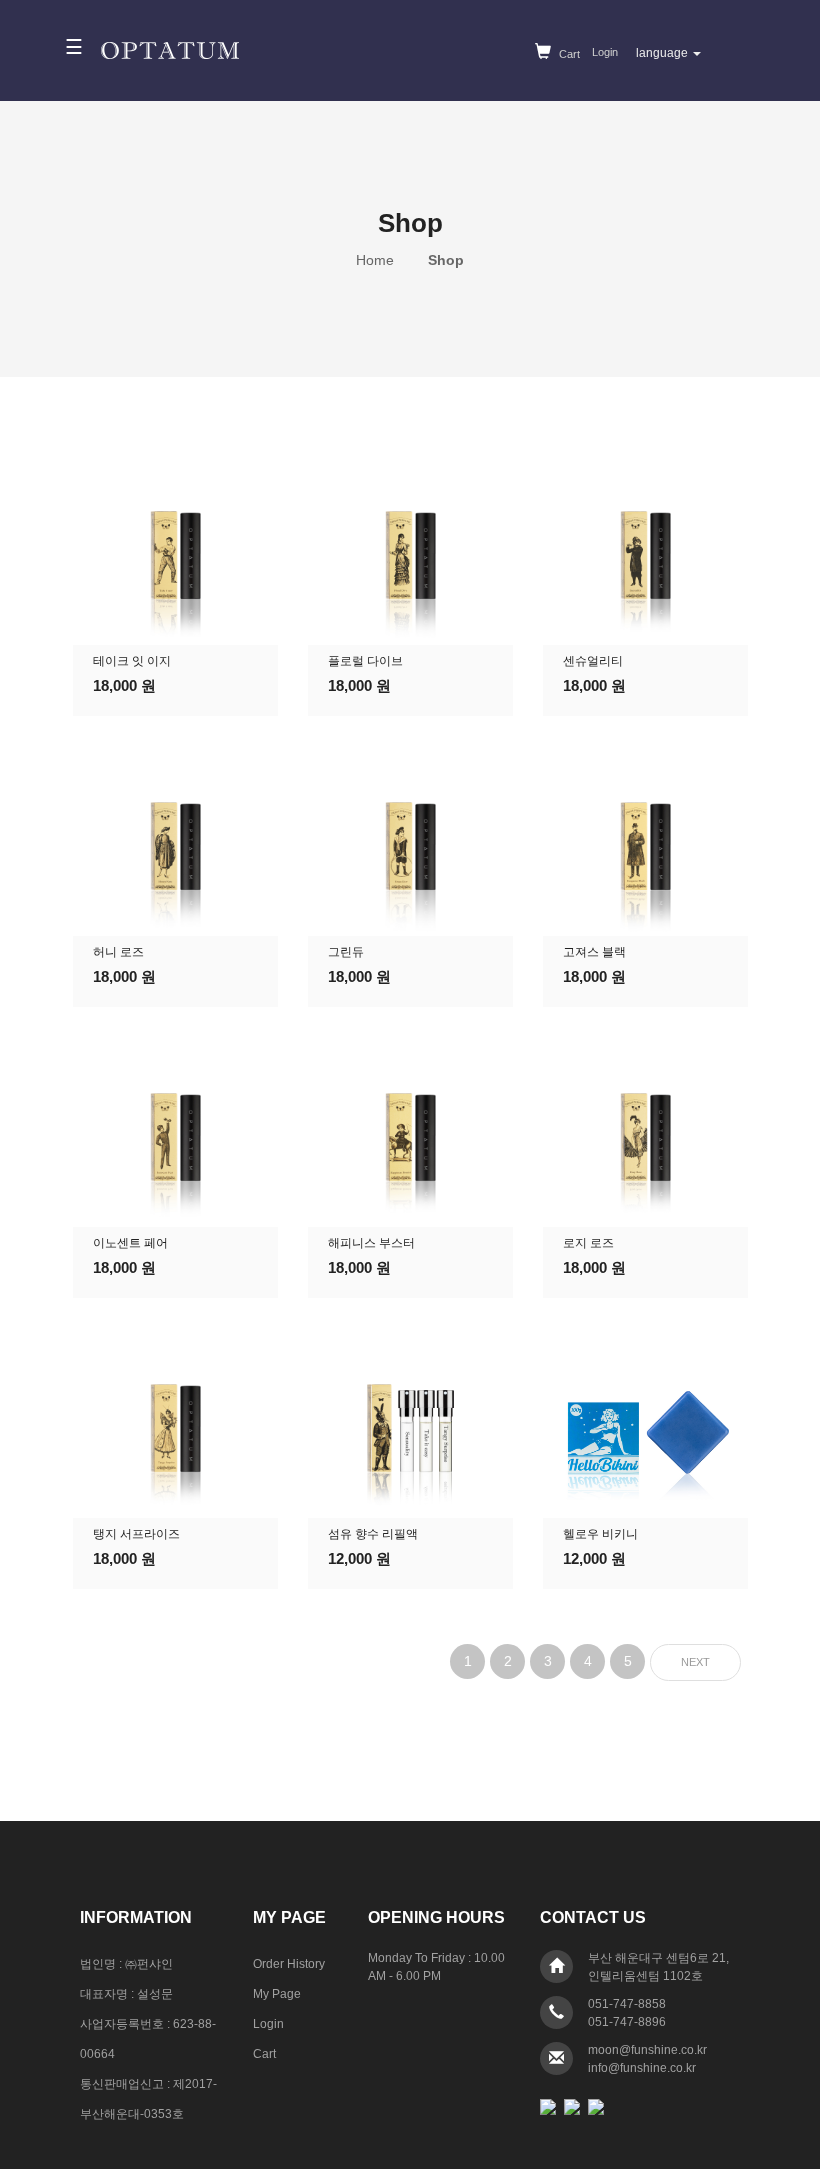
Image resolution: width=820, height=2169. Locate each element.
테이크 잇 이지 (132, 661)
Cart (568, 54)
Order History (289, 1964)
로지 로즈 (588, 1243)
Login (605, 52)
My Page (277, 1994)
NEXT (695, 1662)
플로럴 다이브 (365, 661)
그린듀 (346, 952)
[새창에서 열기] (548, 2106)
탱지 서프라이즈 (136, 1534)
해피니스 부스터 (371, 1243)
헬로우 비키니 (600, 1534)
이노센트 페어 (130, 1243)
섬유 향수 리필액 (373, 1534)
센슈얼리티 (593, 661)
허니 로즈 (118, 952)
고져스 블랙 (594, 952)
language (663, 53)
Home (377, 260)
